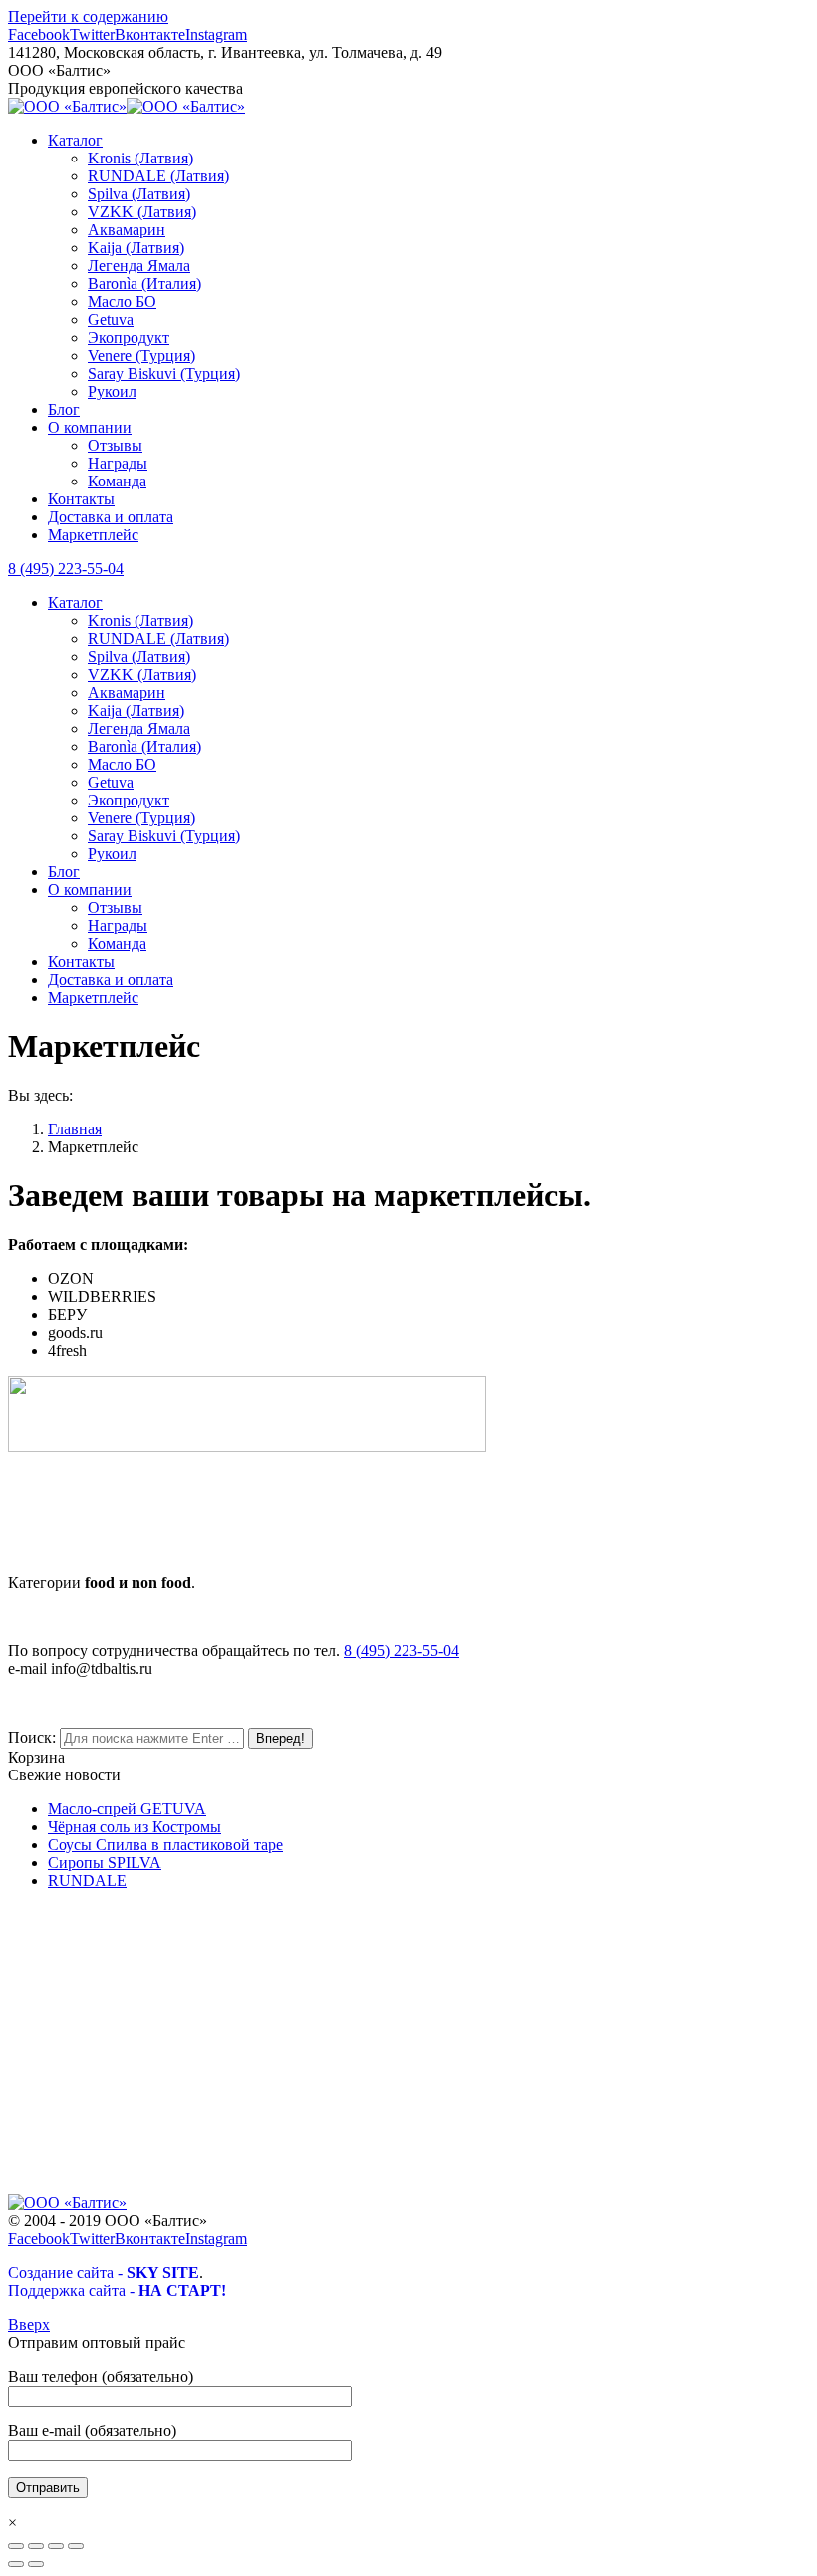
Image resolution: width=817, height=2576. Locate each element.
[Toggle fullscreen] (56, 2546)
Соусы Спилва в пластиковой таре (165, 1845)
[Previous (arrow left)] (16, 2564)
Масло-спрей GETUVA (127, 1809)
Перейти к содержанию (88, 16)
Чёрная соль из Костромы (135, 1827)
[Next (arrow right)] (36, 2564)
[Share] (36, 2546)
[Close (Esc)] (16, 2546)
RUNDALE (87, 1881)
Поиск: (32, 1737)
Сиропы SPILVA (105, 1863)
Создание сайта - (104, 2272)
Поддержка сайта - (117, 2290)
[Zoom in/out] (76, 2546)
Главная (75, 1129)
